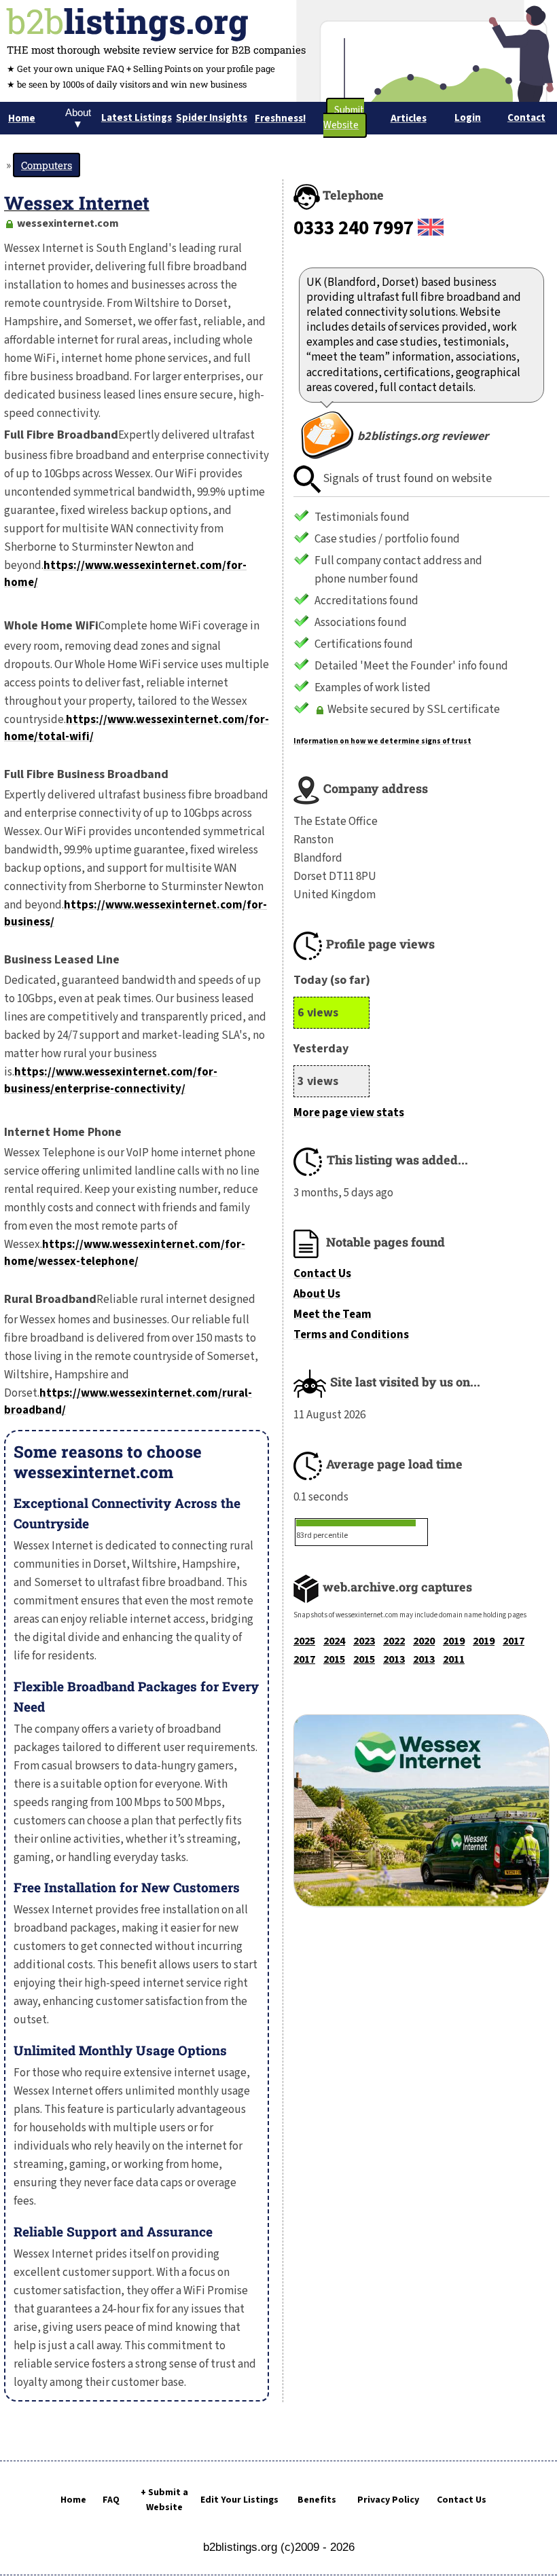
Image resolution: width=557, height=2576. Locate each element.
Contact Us (322, 1274)
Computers (47, 165)
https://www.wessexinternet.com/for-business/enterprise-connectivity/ (111, 1081)
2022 (394, 1641)
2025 (304, 1641)
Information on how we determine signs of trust (382, 741)
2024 (334, 1641)
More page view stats (349, 1113)
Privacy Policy (388, 2500)
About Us (317, 1294)
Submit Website (344, 118)
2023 (364, 1641)
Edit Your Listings (239, 2500)
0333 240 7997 (354, 228)
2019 (454, 1641)
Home (73, 2500)
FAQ (111, 2500)
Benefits (317, 2500)
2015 (334, 1659)
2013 (394, 1659)
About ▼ (78, 118)
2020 (424, 1641)
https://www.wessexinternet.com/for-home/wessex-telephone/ (125, 1253)
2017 (514, 1641)
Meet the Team (333, 1314)
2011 (454, 1659)
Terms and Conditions (351, 1335)
